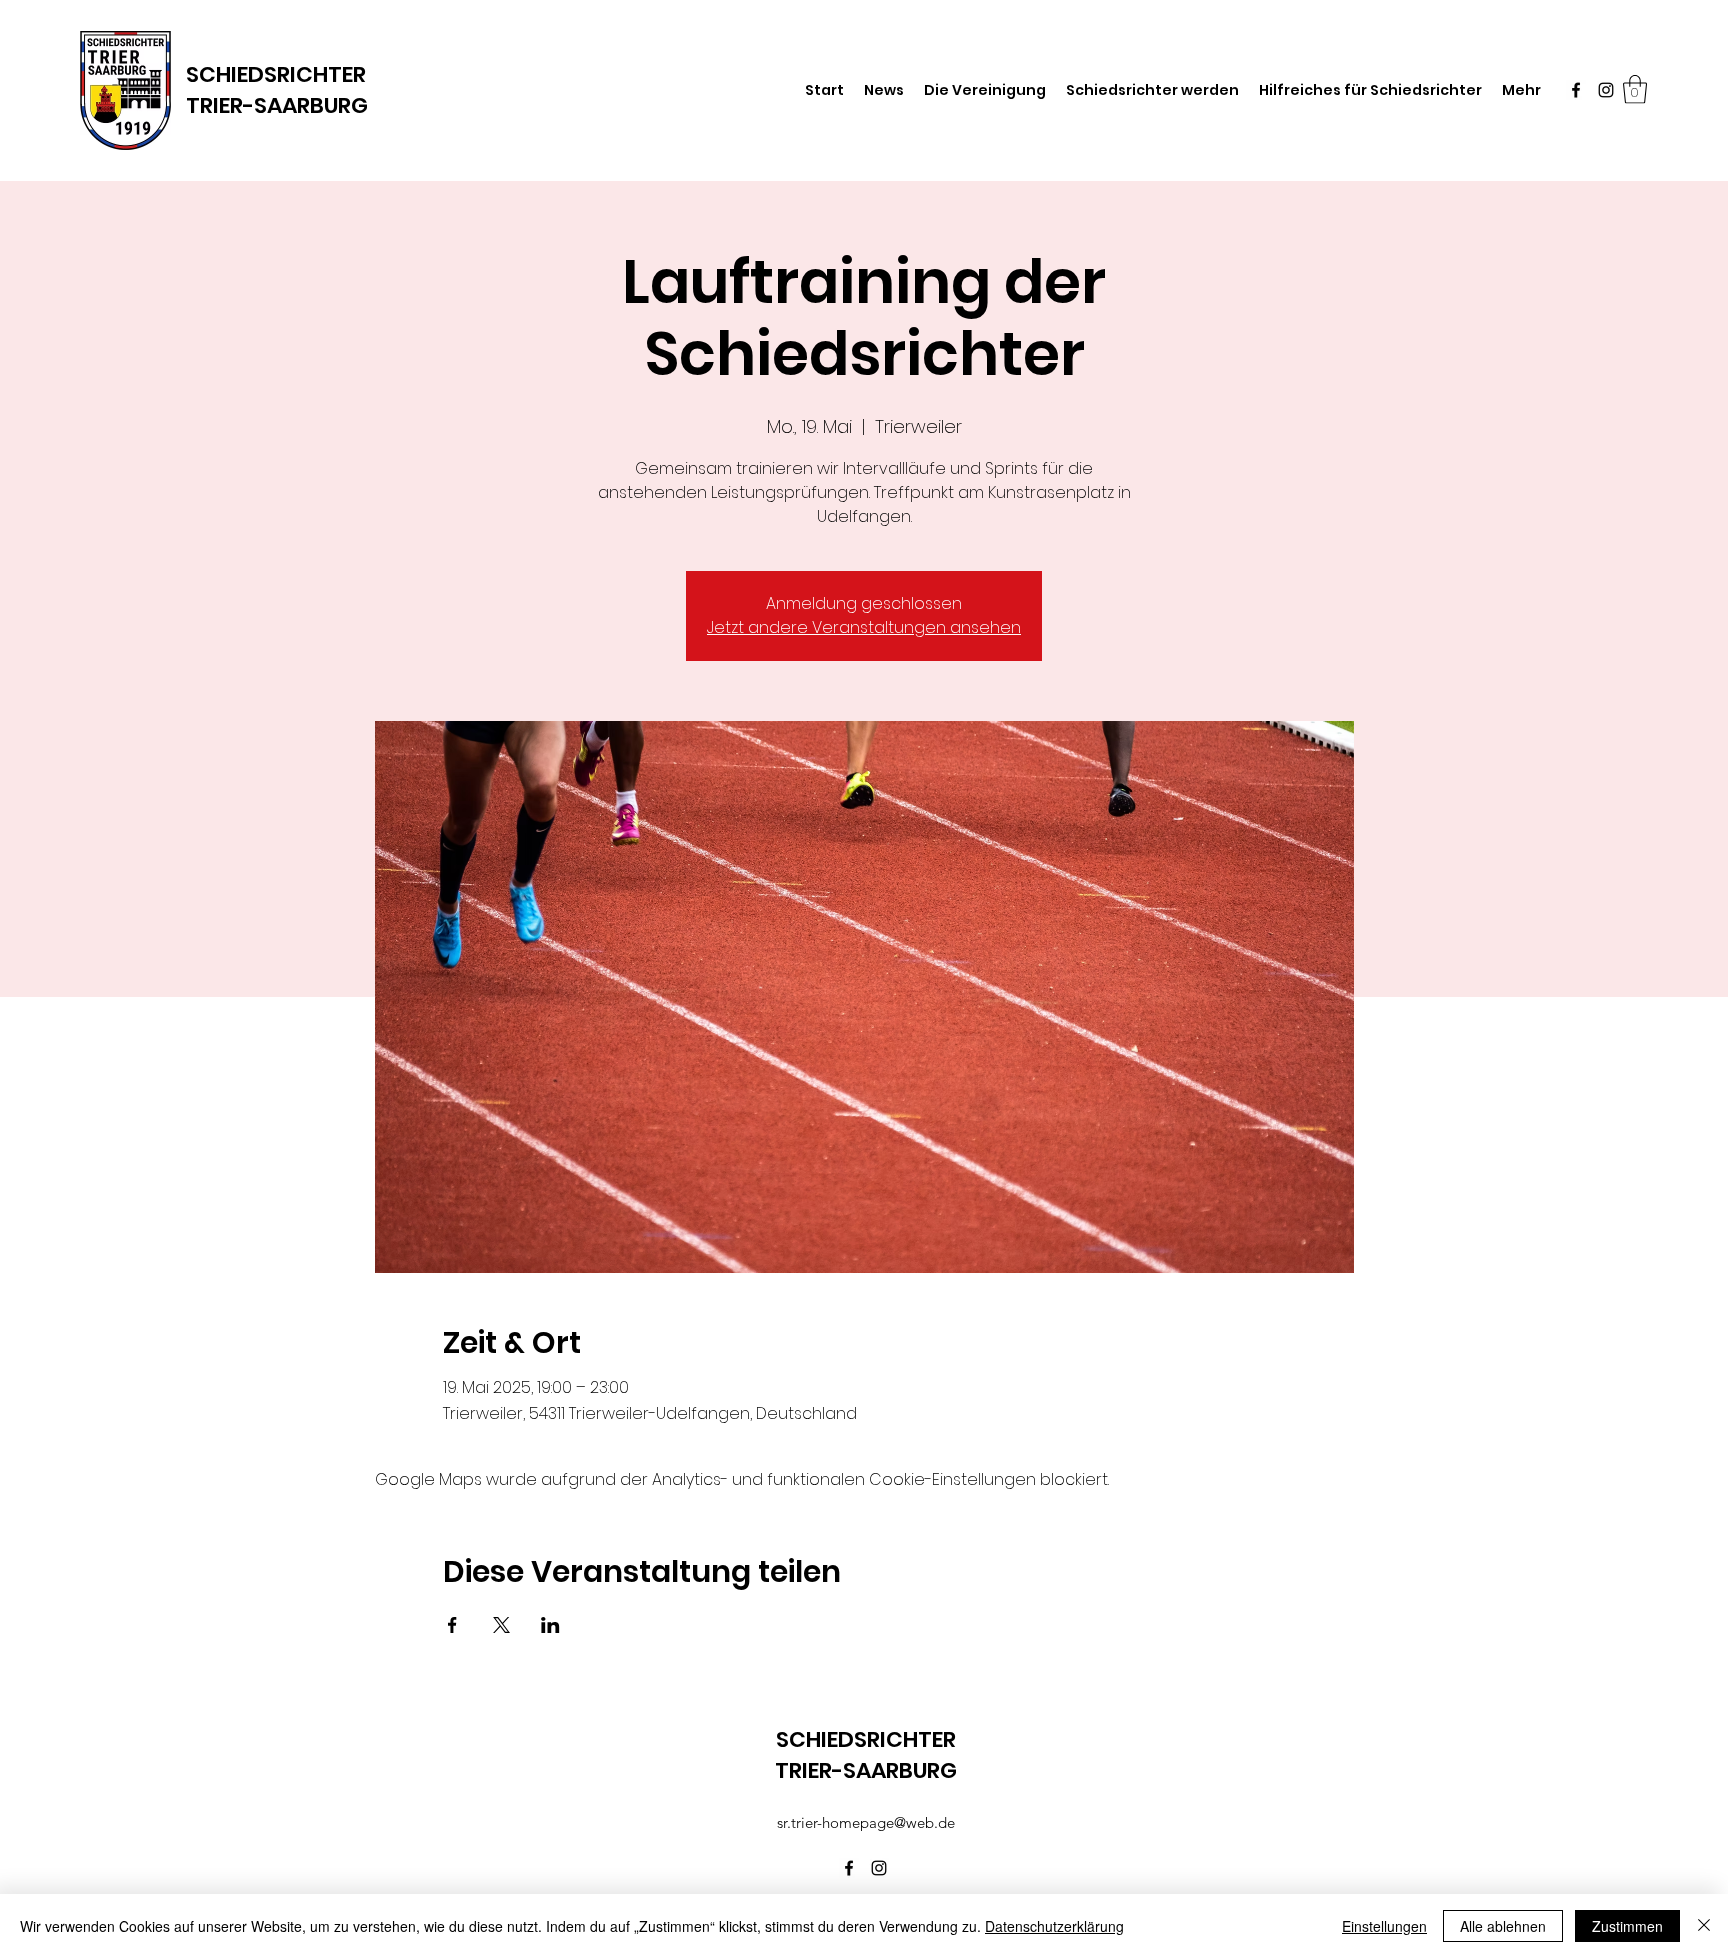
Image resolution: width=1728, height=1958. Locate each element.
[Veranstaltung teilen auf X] (501, 1625)
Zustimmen (1627, 1926)
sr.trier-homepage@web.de (866, 1822)
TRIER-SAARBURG (277, 105)
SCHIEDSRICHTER (276, 74)
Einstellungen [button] (1384, 1926)
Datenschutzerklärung (1054, 1926)
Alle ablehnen (1503, 1926)
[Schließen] (1704, 1926)
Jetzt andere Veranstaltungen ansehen (864, 627)
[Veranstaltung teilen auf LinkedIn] (550, 1625)
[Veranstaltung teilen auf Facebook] (452, 1625)
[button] (1635, 89)
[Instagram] (1606, 90)
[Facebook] (1576, 90)
